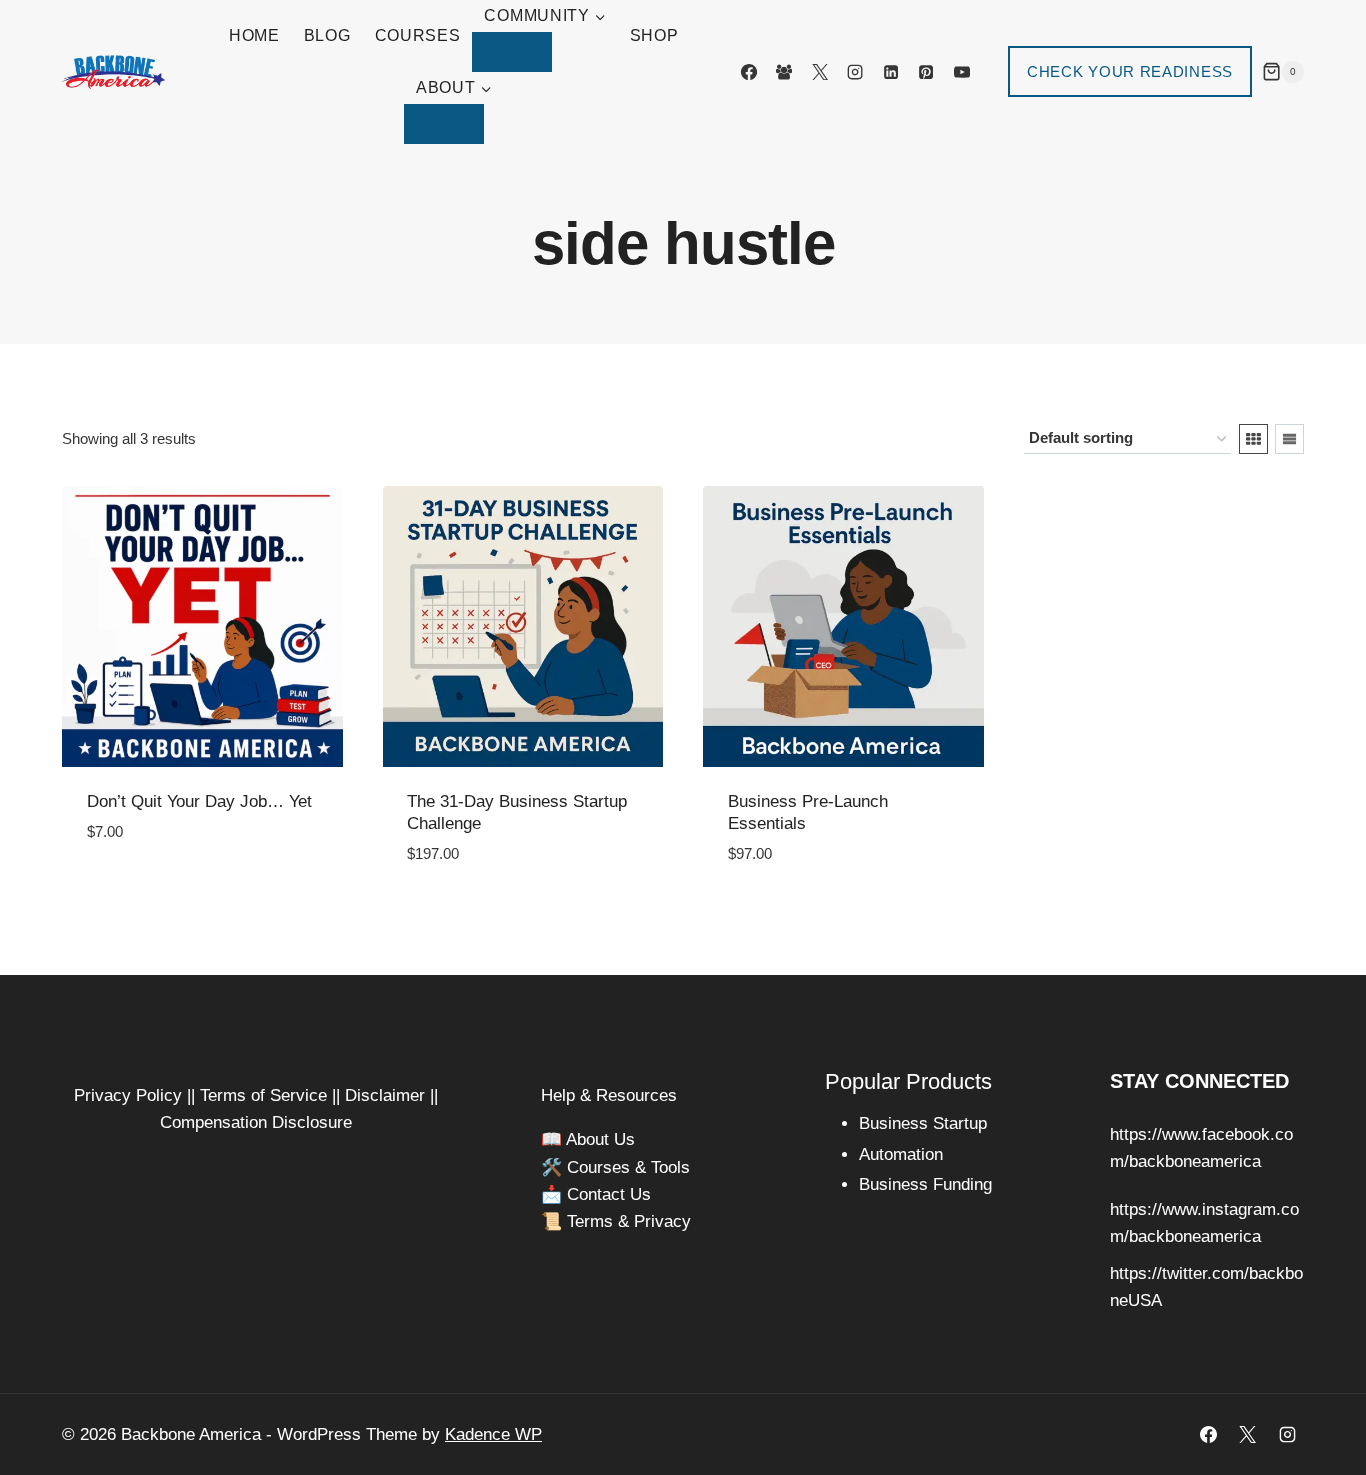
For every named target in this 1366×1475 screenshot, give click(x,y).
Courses (418, 35)
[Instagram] (855, 72)
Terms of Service (263, 1095)
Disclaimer (385, 1095)
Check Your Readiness (1130, 71)
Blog (327, 35)
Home (254, 35)
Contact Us (609, 1194)
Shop (654, 35)
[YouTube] (962, 72)
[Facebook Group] (784, 72)
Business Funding (925, 1184)
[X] (820, 72)
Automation (901, 1154)
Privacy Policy (128, 1095)
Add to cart (139, 892)
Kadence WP (493, 1434)
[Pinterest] (926, 72)
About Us (600, 1139)
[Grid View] (1253, 439)
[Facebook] (749, 72)
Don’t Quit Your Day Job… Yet (199, 801)
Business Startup (923, 1123)
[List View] (1289, 439)
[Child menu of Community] (512, 52)
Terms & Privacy (629, 1221)
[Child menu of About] (444, 124)
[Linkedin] (891, 72)
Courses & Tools (628, 1167)
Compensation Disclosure (256, 1122)
